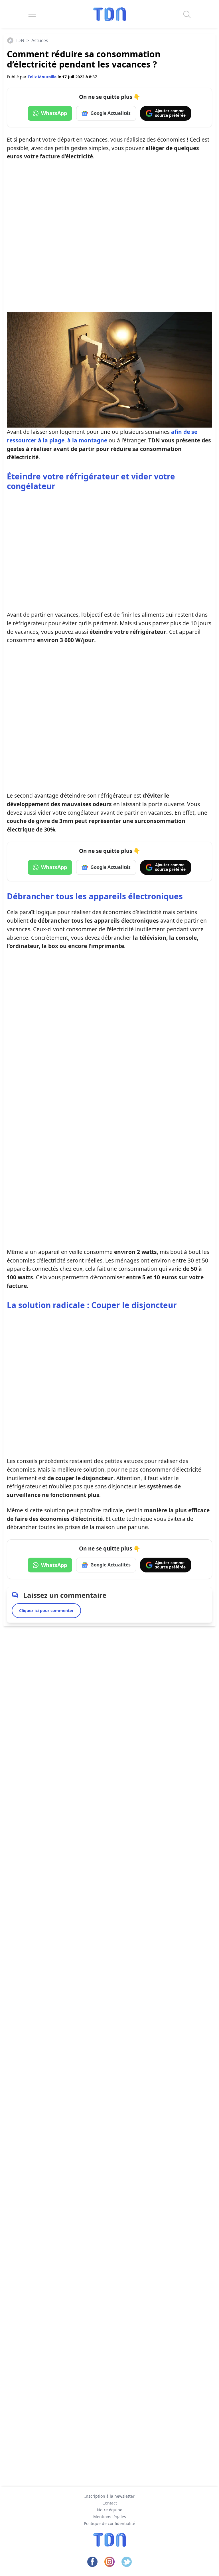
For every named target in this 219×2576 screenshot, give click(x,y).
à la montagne (87, 440)
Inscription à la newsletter (109, 2496)
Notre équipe (110, 2510)
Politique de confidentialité (109, 2523)
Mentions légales (110, 2517)
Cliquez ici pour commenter (46, 1610)
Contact (110, 2503)
